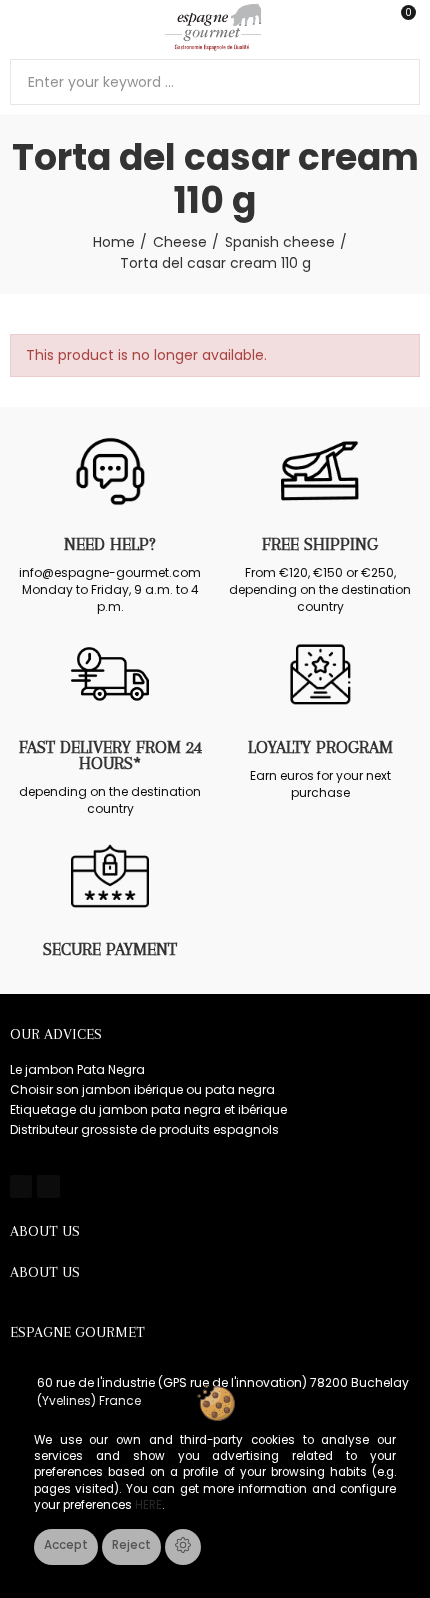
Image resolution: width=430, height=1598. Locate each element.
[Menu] (19, 27)
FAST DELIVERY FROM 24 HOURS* (110, 755)
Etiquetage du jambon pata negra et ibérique (148, 1109)
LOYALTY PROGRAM (320, 747)
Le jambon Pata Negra (77, 1069)
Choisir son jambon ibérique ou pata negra (142, 1089)
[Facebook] (21, 1186)
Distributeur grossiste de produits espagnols (144, 1129)
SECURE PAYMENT (110, 949)
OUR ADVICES (56, 1034)
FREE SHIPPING (320, 544)
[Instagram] (48, 1186)
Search (397, 82)
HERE (148, 1505)
